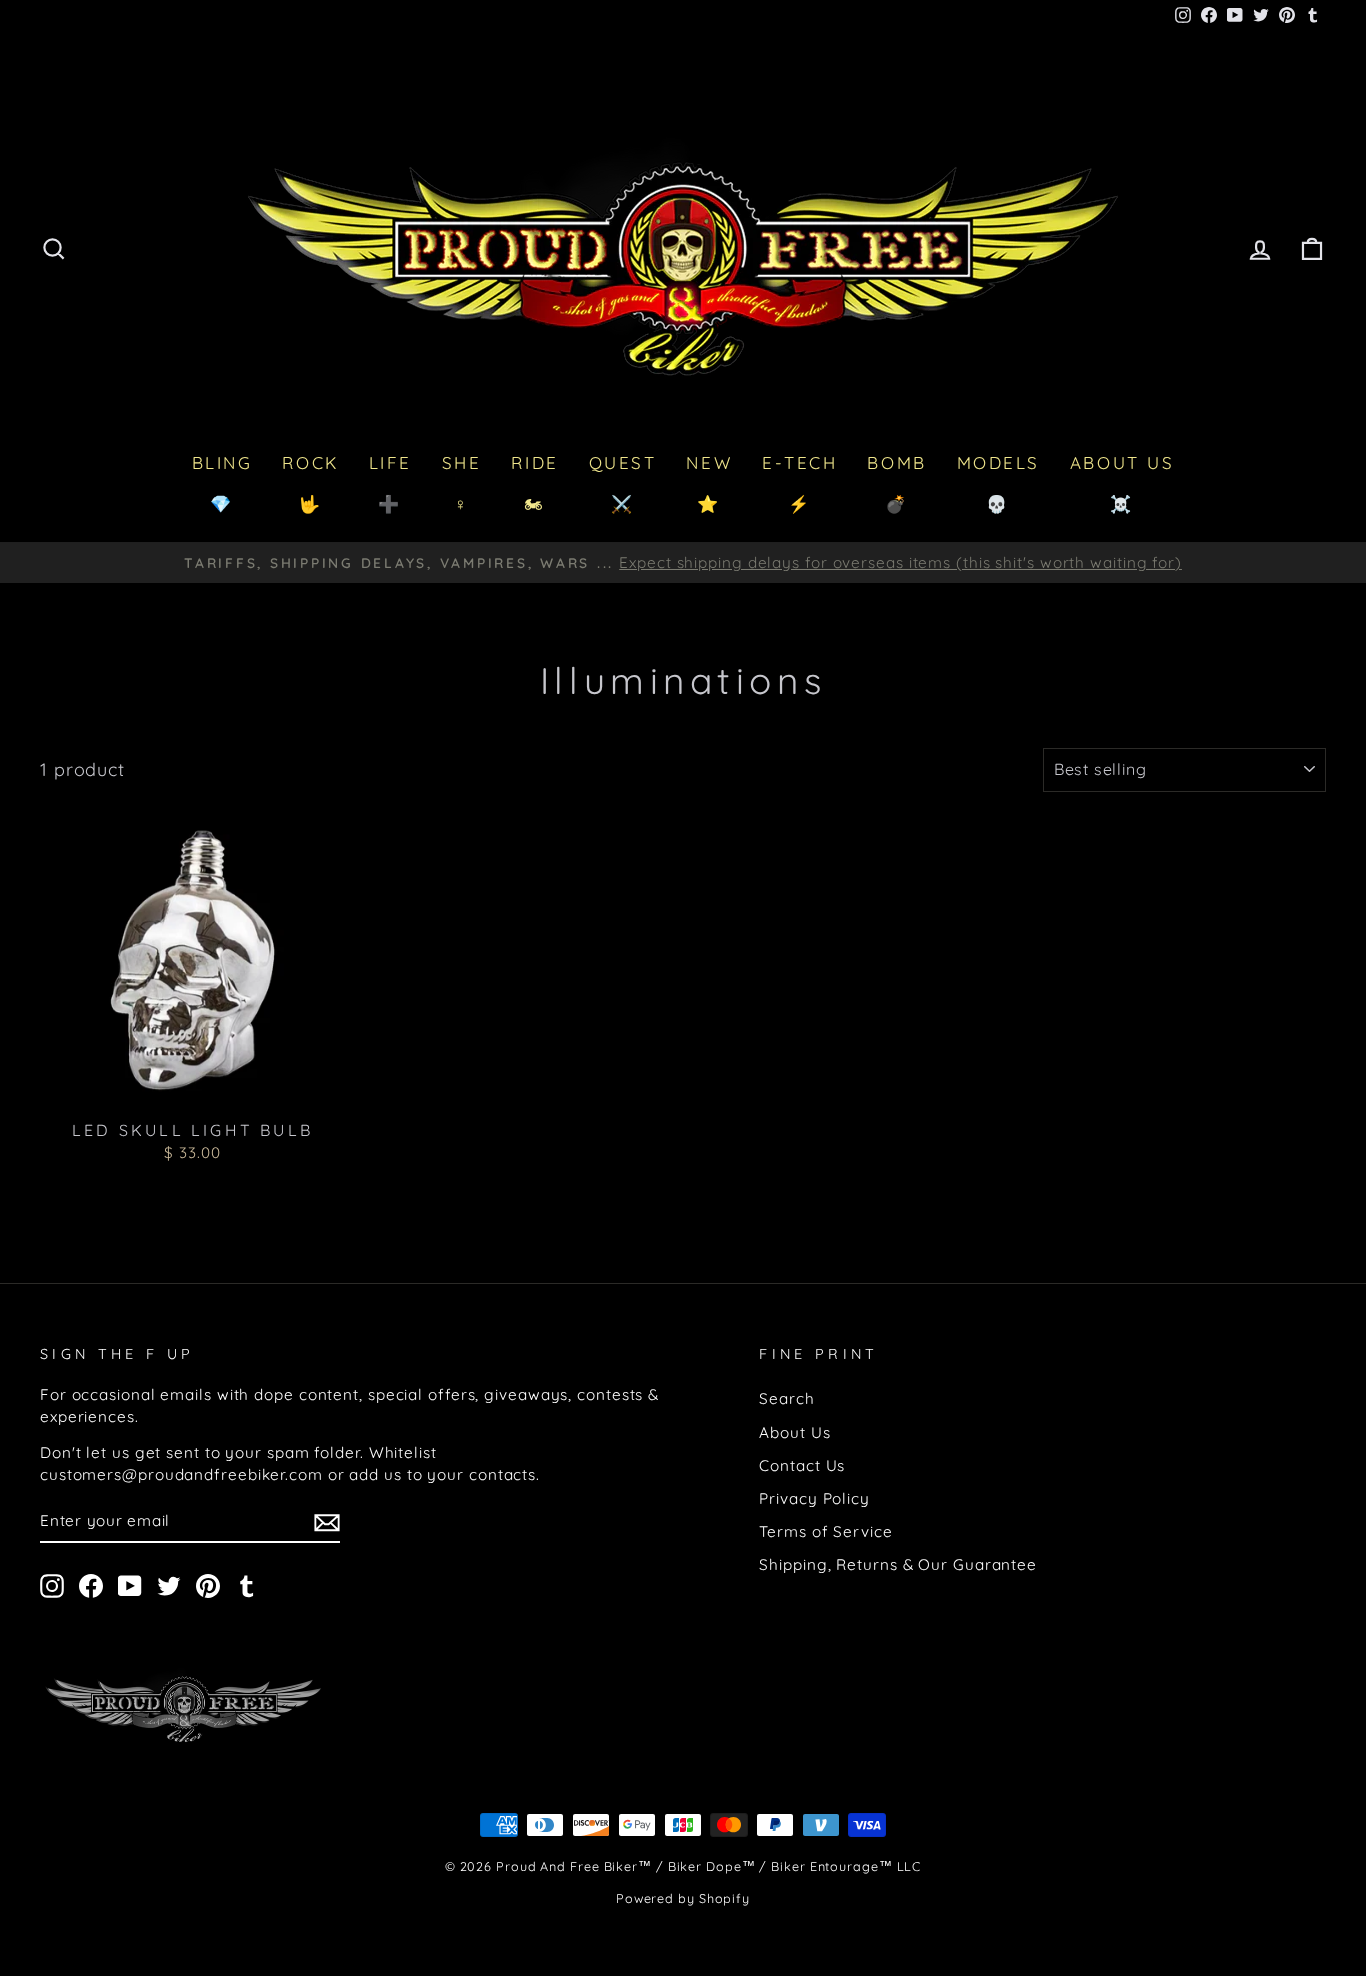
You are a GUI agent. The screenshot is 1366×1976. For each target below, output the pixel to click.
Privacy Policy (814, 1498)
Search (786, 1398)
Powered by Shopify (683, 1898)
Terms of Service (825, 1531)
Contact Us (802, 1465)
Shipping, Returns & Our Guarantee (898, 1564)
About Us (794, 1432)
